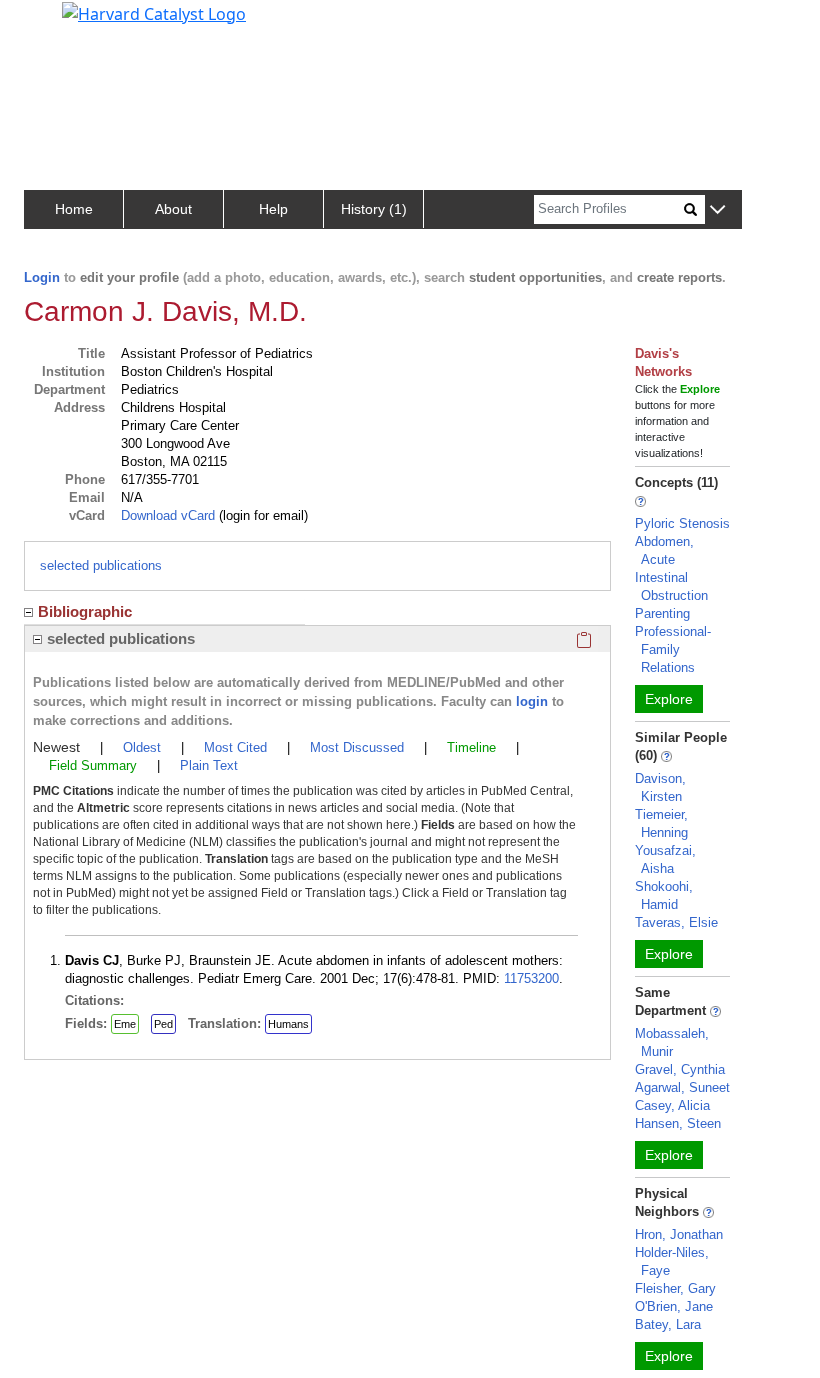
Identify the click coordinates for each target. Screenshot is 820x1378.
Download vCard (168, 515)
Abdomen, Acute (664, 550)
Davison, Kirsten (660, 787)
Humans (288, 1024)
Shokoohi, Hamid (664, 895)
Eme (125, 1024)
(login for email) (261, 515)
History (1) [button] (374, 209)
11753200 (531, 978)
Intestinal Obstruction (671, 586)
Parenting (662, 613)
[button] (717, 210)
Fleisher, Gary (675, 1288)
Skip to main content (83, 24)
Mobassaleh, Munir (672, 1042)
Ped (163, 1024)
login (532, 701)
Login (42, 277)
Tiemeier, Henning (661, 823)
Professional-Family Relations (673, 649)
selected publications (101, 565)
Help (273, 209)
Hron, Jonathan (679, 1234)
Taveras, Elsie (676, 922)
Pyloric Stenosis (682, 523)
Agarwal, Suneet (682, 1087)
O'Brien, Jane (674, 1306)
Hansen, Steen (678, 1123)
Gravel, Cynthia (680, 1069)
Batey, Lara (668, 1324)
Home (74, 209)
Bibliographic (85, 611)
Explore (669, 699)
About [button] (173, 209)
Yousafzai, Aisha (665, 859)
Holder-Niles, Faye (672, 1261)
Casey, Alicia (672, 1105)
